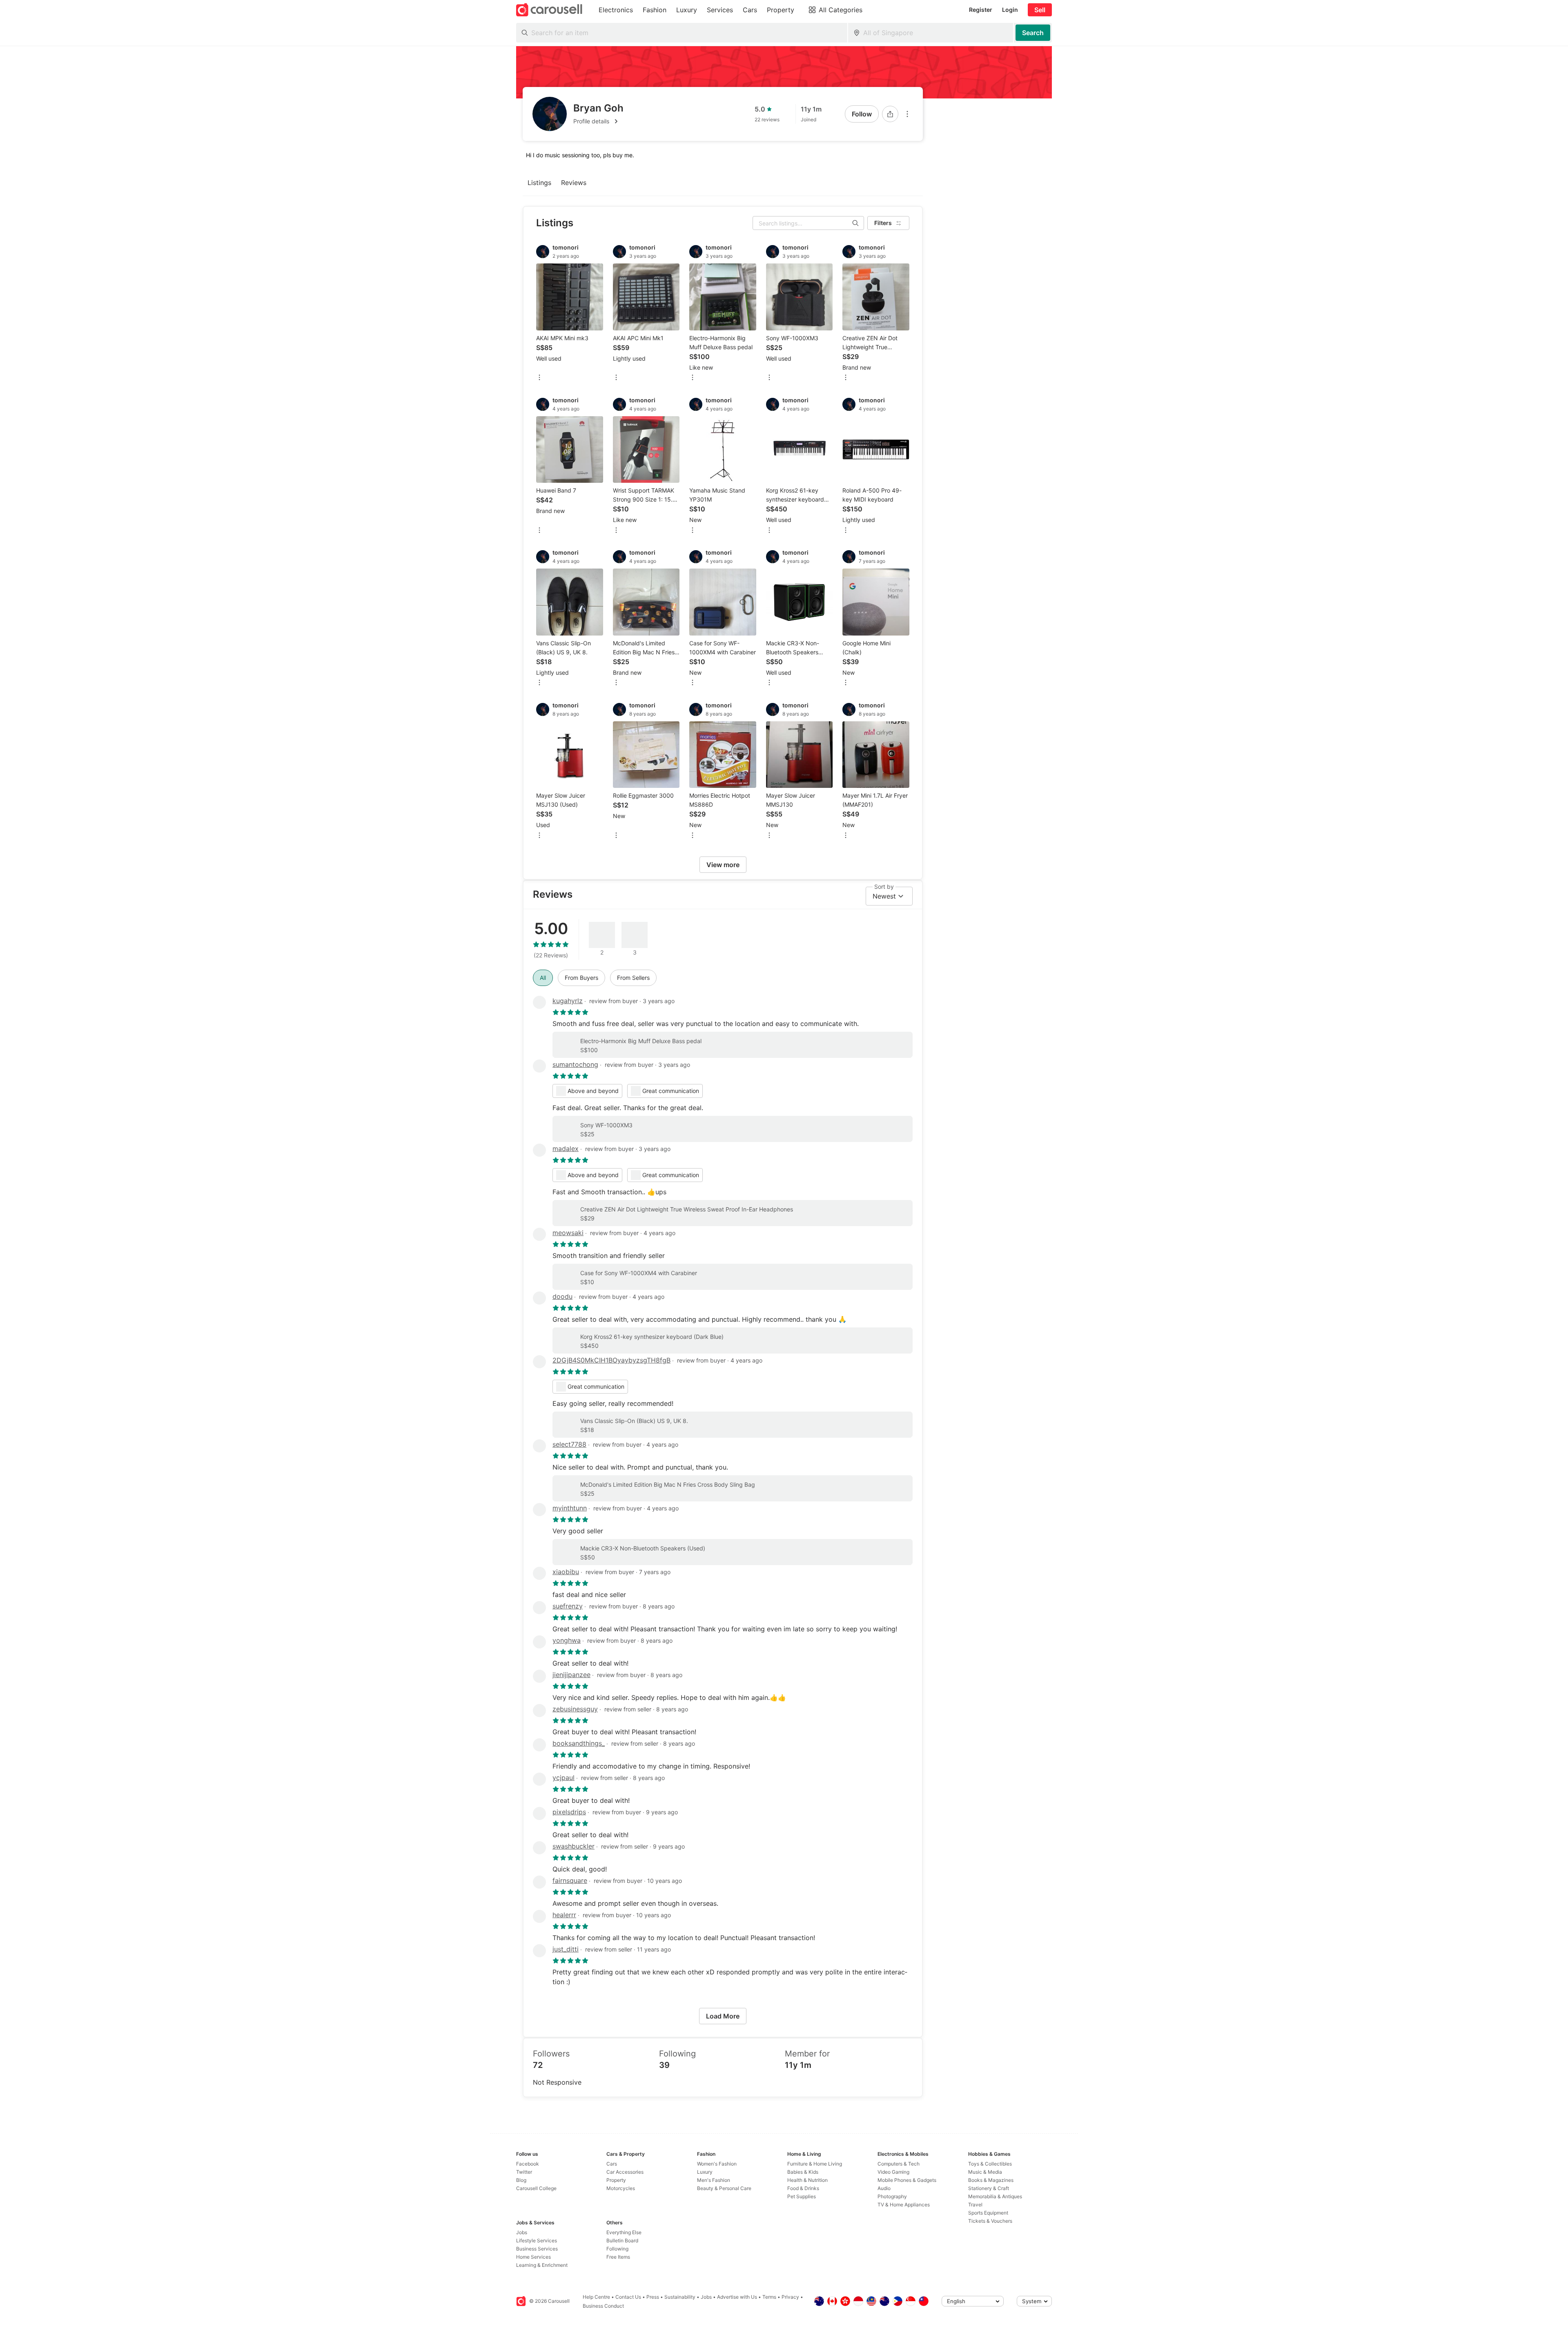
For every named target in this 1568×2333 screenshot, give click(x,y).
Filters (883, 223)
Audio (884, 2188)
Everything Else (624, 2232)
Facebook (528, 2164)
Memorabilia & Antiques (995, 2196)
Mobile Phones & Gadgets (907, 2180)
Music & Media (985, 2172)
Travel (975, 2205)
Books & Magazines (991, 2180)
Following (617, 2249)
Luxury (705, 2172)
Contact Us (628, 2297)
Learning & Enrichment (542, 2265)
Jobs (522, 2232)
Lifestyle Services (537, 2240)
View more (723, 865)
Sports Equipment (988, 2213)
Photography (892, 2196)
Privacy (790, 2297)
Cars (612, 2164)
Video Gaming (893, 2172)
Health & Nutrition (807, 2180)
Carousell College (536, 2188)
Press (653, 2297)
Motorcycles (621, 2188)
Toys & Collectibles (990, 2164)
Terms (769, 2297)
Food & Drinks (803, 2188)
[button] (598, 121)
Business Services (537, 2249)
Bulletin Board (622, 2240)
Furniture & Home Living (815, 2164)
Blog (521, 2180)
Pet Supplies (802, 2196)
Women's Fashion (717, 2164)
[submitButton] (1033, 33)
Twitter (524, 2172)
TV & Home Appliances (904, 2205)
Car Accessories (625, 2172)
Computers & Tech (899, 2164)
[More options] (907, 114)
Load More (723, 2016)
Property (616, 2180)
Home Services (533, 2257)
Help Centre (596, 2297)
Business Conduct (603, 2306)
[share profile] (890, 114)
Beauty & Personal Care (724, 2188)
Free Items (618, 2257)
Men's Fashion (714, 2180)
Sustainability (680, 2297)
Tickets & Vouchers (990, 2221)
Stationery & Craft (989, 2188)
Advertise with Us (737, 2297)
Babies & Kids (803, 2172)
